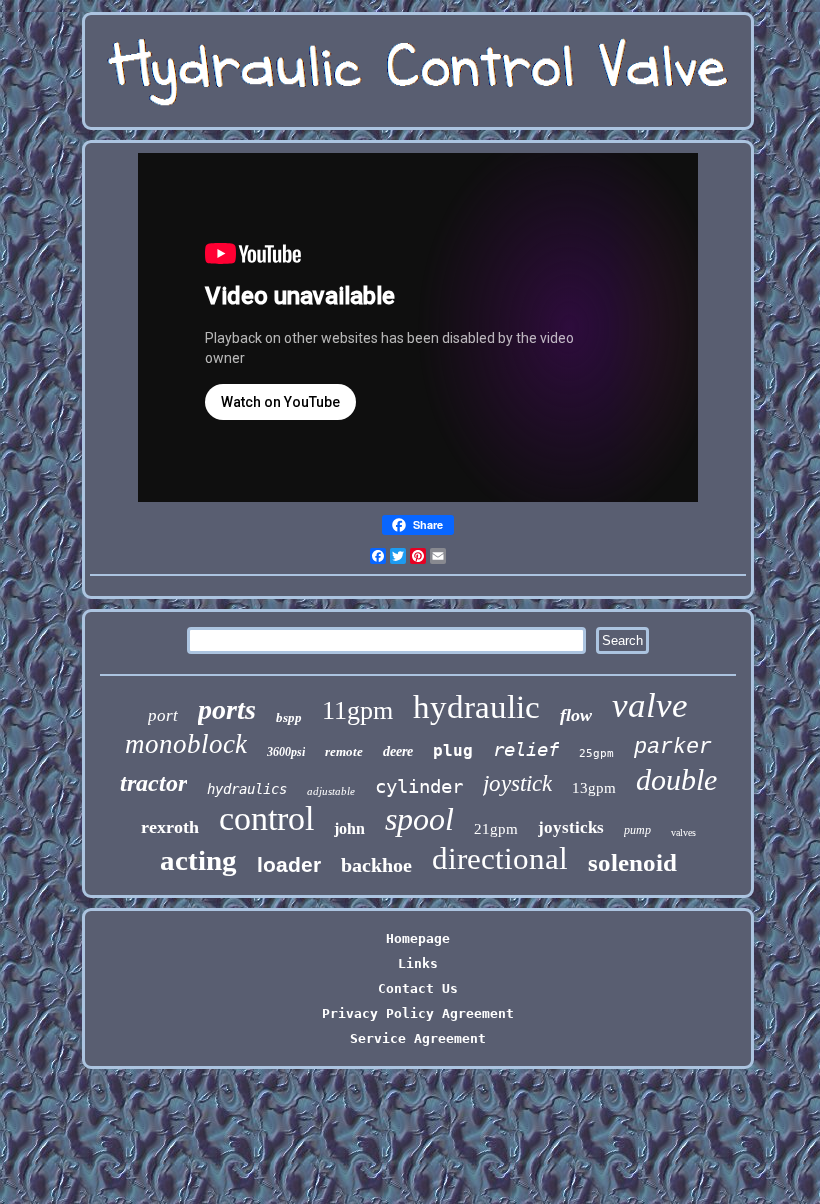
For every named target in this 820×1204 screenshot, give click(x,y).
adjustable (331, 791)
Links (418, 963)
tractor (153, 783)
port (163, 715)
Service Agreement (418, 1038)
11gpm (357, 710)
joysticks (571, 827)
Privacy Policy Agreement (418, 1013)
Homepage (418, 938)
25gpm (596, 753)
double (676, 779)
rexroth (170, 827)
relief (526, 749)
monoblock (186, 744)
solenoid (632, 862)
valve (650, 705)
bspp (289, 717)
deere (398, 751)
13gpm (594, 788)
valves (683, 832)
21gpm (496, 829)
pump (637, 830)
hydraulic (476, 707)
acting (198, 860)
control (266, 818)
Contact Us (418, 988)
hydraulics (247, 789)
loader (289, 864)
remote (344, 751)
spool (419, 819)
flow (576, 715)
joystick (517, 783)
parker (673, 747)
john (349, 828)
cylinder (419, 786)
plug (453, 750)
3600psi (286, 752)
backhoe (376, 865)
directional (500, 858)
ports (227, 709)
